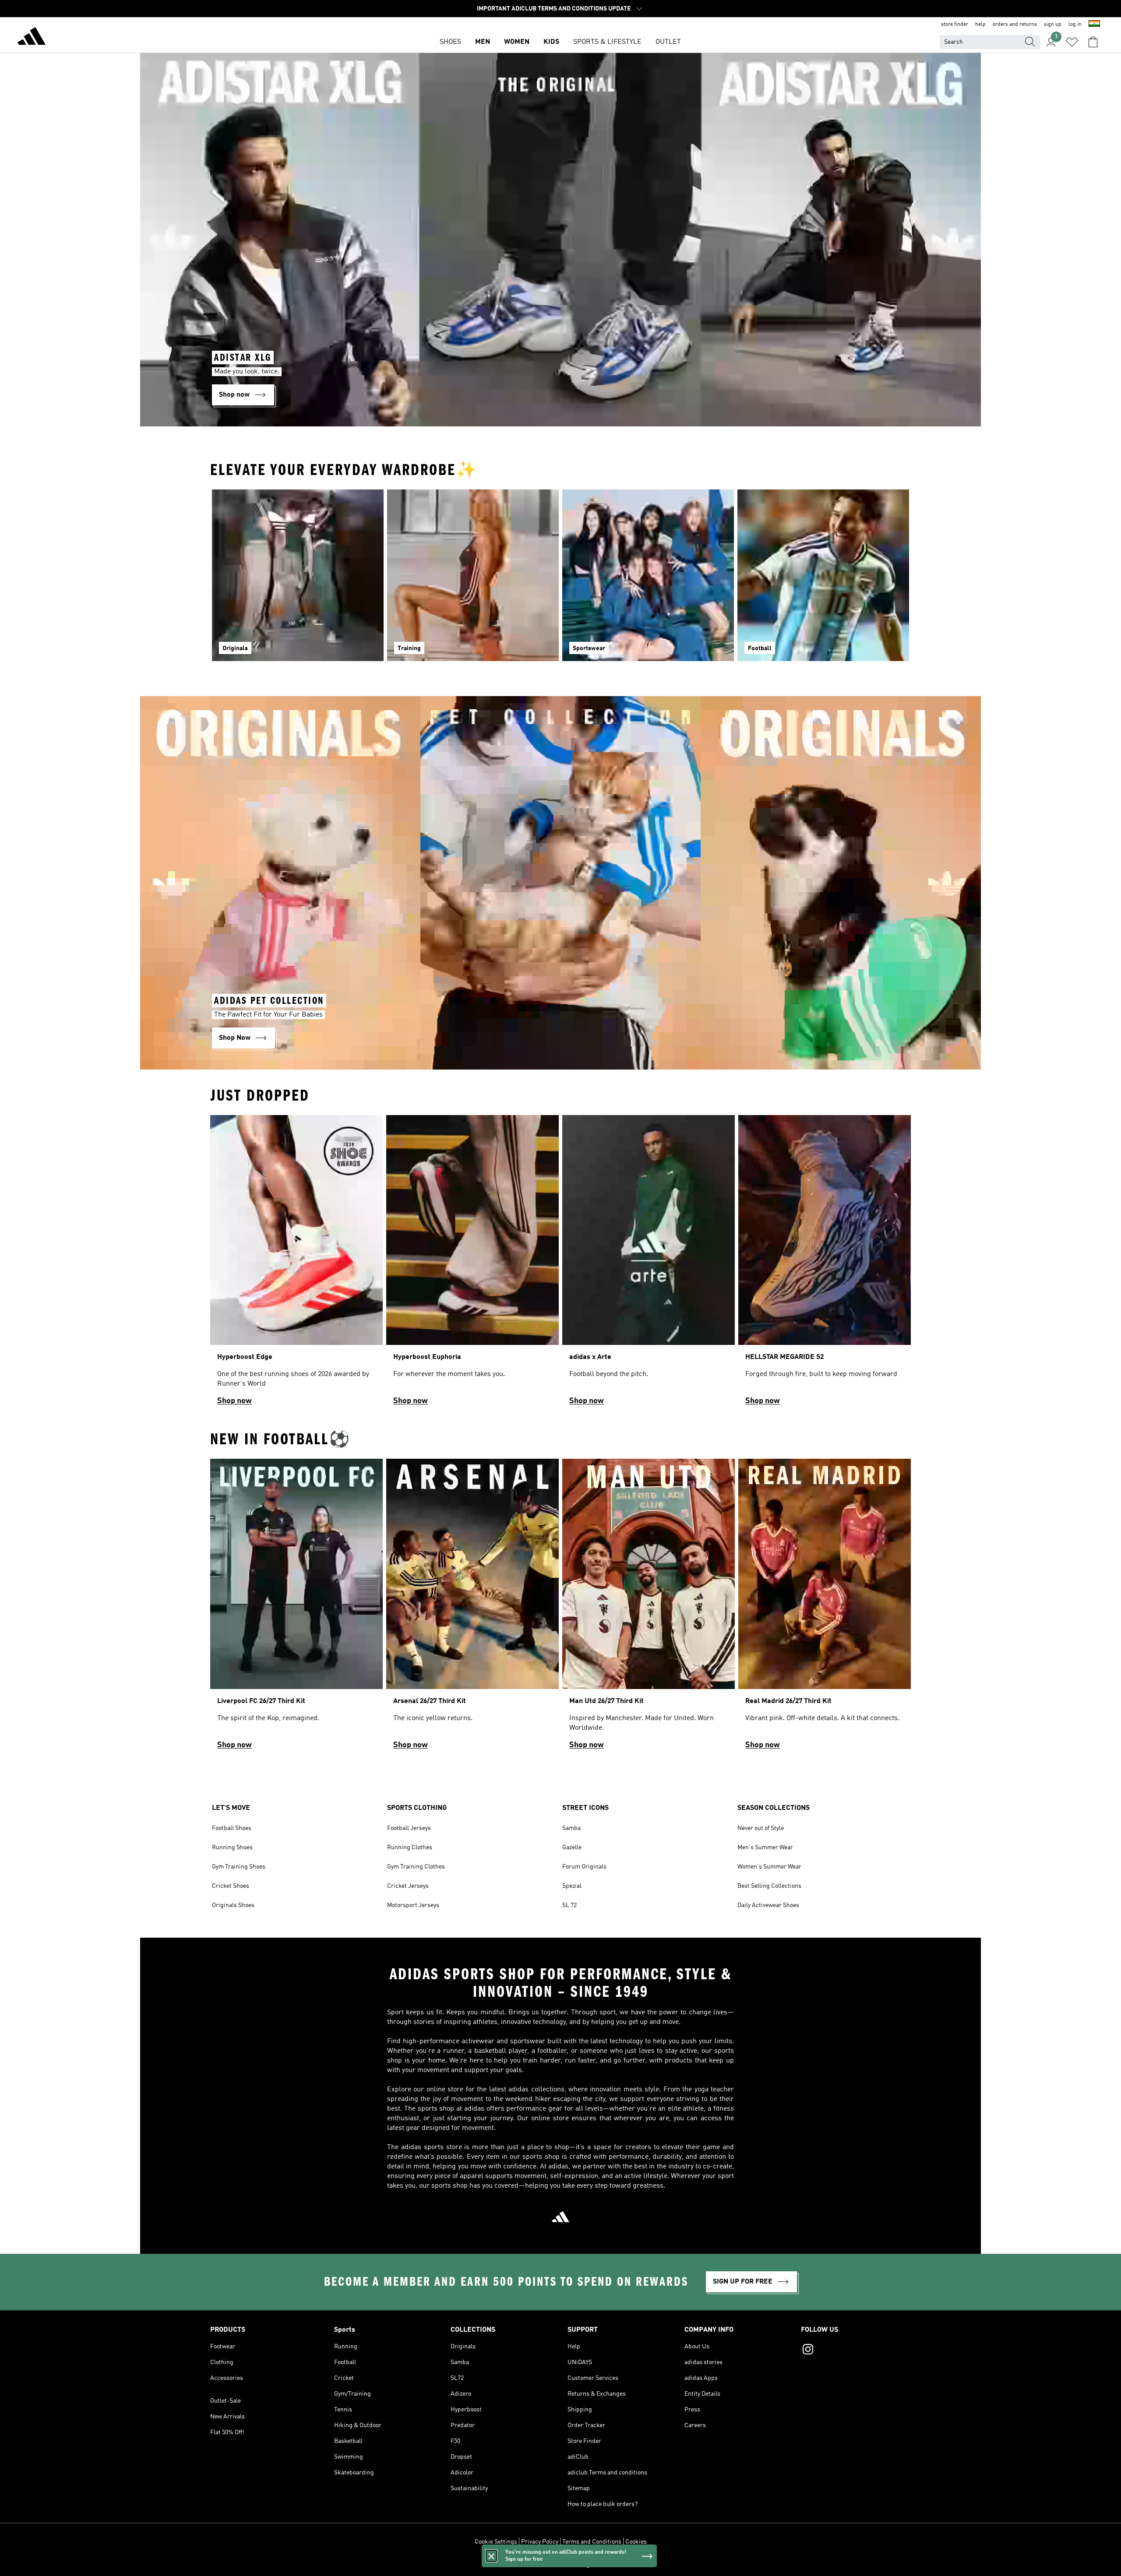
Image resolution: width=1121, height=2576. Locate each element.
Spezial (572, 1886)
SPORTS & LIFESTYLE (607, 42)
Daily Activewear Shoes (768, 1905)
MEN (483, 42)
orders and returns (1015, 25)
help (980, 25)
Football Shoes (232, 1828)
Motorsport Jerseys (413, 1905)
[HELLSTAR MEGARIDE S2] (825, 1264)
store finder (955, 25)
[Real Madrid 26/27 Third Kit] (825, 1608)
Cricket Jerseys (408, 1886)
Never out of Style (761, 1828)
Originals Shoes (233, 1905)
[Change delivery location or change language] (1094, 25)
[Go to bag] (1093, 42)
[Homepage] (32, 38)
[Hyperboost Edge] (296, 1264)
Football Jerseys (409, 1828)
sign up (1053, 25)
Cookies (636, 2542)
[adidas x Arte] (649, 1264)
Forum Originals (584, 1867)
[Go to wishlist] (1072, 42)
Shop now (234, 1401)
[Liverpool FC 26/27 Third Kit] (296, 1608)
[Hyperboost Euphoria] (472, 1264)
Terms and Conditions (592, 2542)
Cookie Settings (496, 2542)
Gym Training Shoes (239, 1867)
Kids (551, 42)
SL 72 (569, 1905)
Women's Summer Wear (769, 1867)
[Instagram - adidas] (856, 2351)
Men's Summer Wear (765, 1848)
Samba (571, 1828)
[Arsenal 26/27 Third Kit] (472, 1608)
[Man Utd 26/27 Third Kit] (649, 1608)
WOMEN (517, 42)
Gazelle (572, 1848)
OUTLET (668, 42)
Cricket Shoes (231, 1886)
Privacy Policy (540, 2542)
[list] (560, 1264)
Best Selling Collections (769, 1886)
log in (1075, 25)
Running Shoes (232, 1848)
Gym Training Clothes (416, 1867)
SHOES (450, 42)
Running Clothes (410, 1848)
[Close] (491, 2556)
